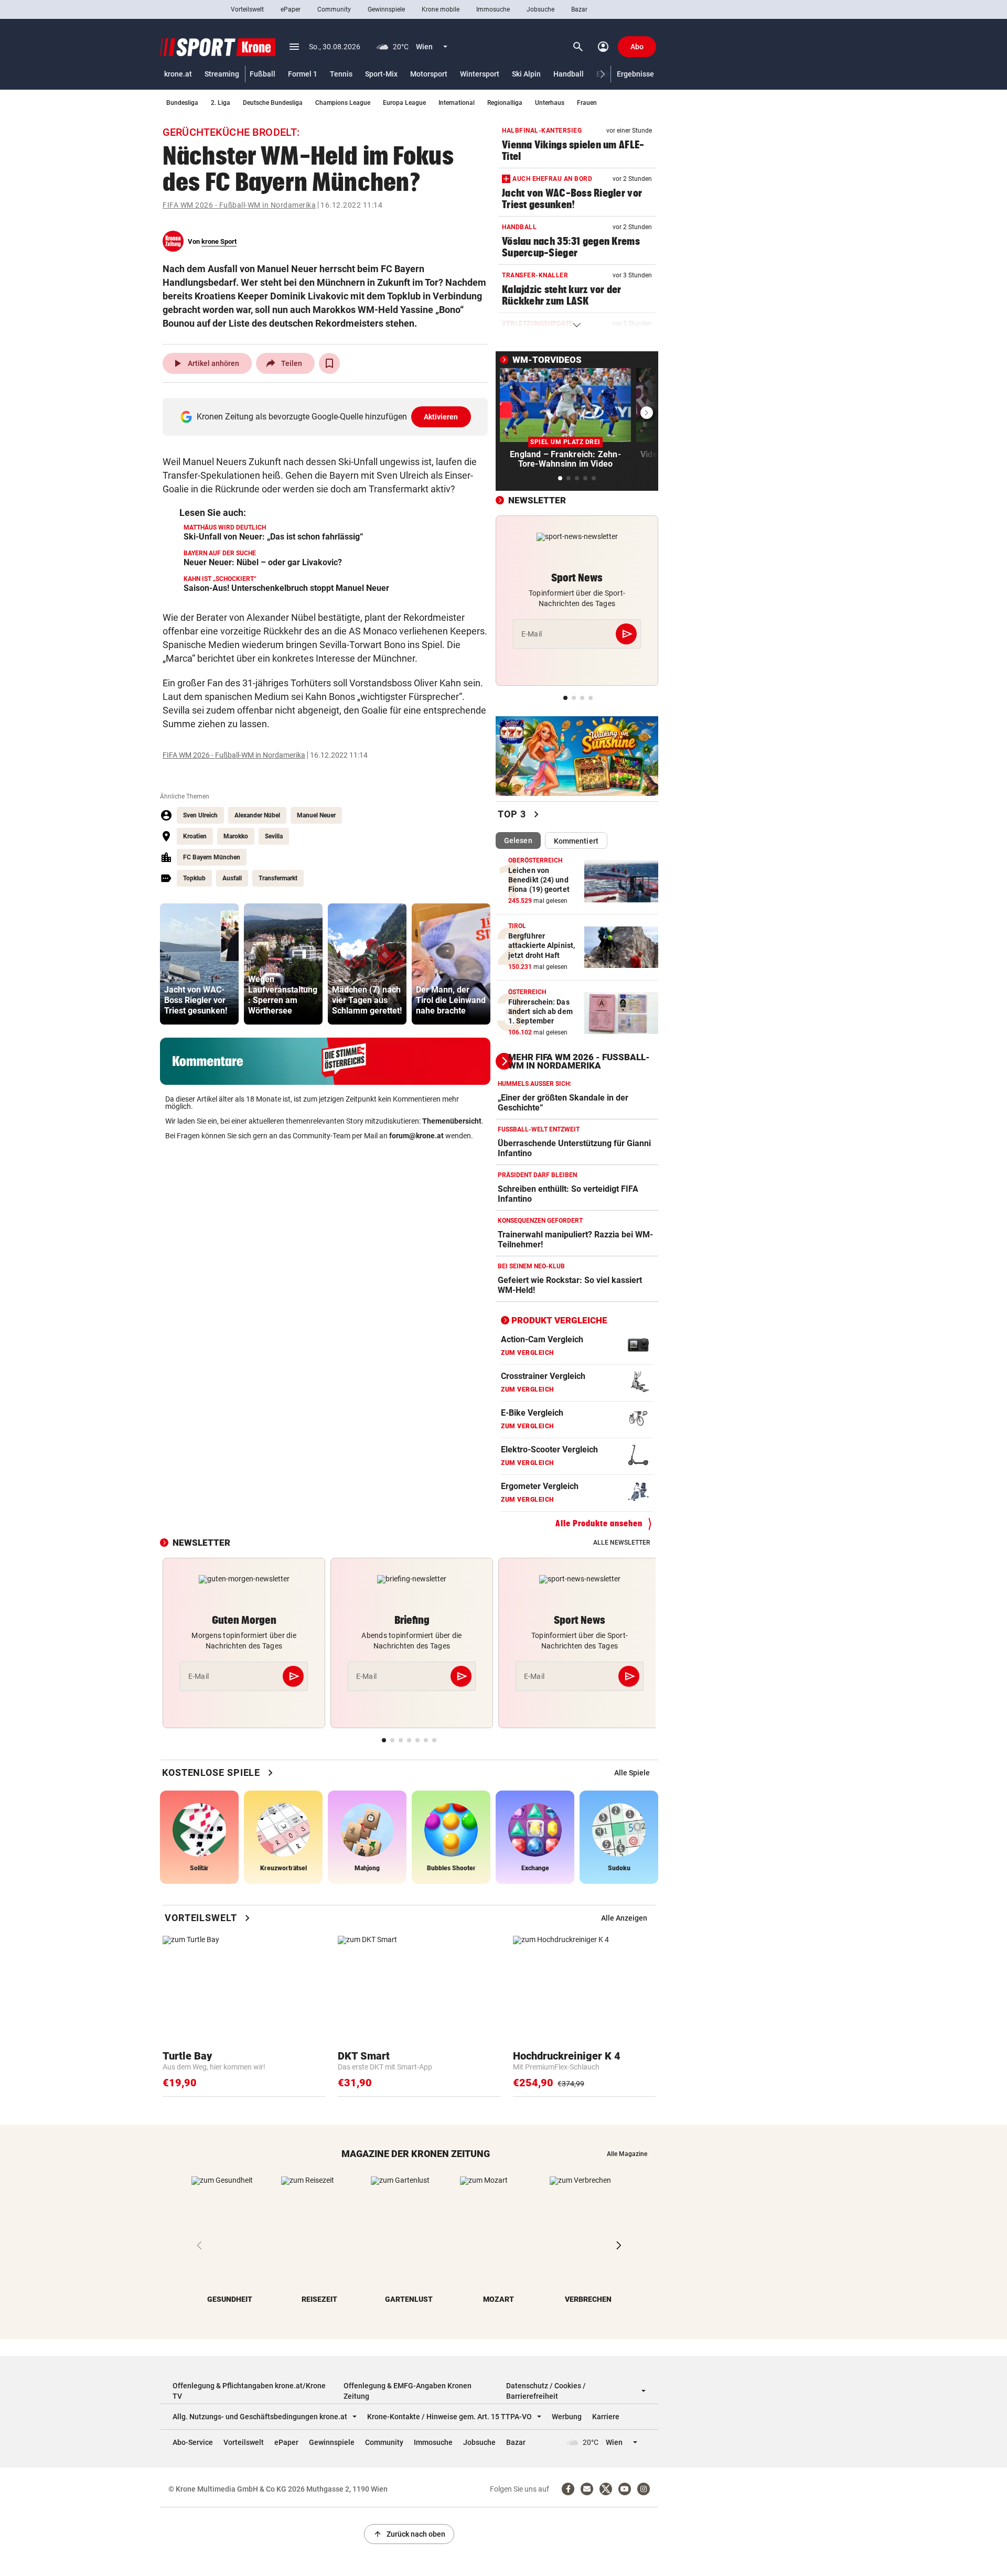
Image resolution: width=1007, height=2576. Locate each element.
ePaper (291, 9)
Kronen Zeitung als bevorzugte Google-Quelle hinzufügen (328, 417)
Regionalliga (505, 103)
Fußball (263, 74)
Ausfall (232, 878)
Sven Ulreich (200, 815)
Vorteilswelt (247, 9)
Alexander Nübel (257, 815)
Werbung (567, 2417)
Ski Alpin (526, 74)
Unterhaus (550, 103)
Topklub (194, 878)
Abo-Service (193, 2442)
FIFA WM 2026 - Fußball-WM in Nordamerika (239, 205)
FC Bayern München (212, 857)
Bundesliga (182, 103)
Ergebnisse (635, 74)
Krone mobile (441, 9)
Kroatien (195, 836)
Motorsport (429, 74)
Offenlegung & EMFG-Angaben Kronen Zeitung (408, 2391)
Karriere (606, 2417)
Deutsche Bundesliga (273, 103)
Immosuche (493, 9)
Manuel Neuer (316, 815)
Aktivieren (441, 417)
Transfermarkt (278, 878)
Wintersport (480, 74)
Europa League (404, 103)
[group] (199, 964)
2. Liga (221, 103)
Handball (569, 74)
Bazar (579, 9)
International (457, 103)
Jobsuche (540, 9)
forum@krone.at (416, 1136)
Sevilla (274, 836)
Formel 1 (303, 74)
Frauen (587, 103)
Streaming (222, 74)
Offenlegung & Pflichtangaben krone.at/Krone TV (249, 2391)
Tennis (341, 74)
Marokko (236, 836)
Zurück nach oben (409, 2534)
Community (334, 9)
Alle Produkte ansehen (599, 1523)
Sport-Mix (381, 74)
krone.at (178, 74)
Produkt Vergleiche (559, 1320)
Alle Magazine (627, 2154)
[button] (603, 74)
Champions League (343, 103)
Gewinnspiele (386, 9)
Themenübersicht (452, 1121)
